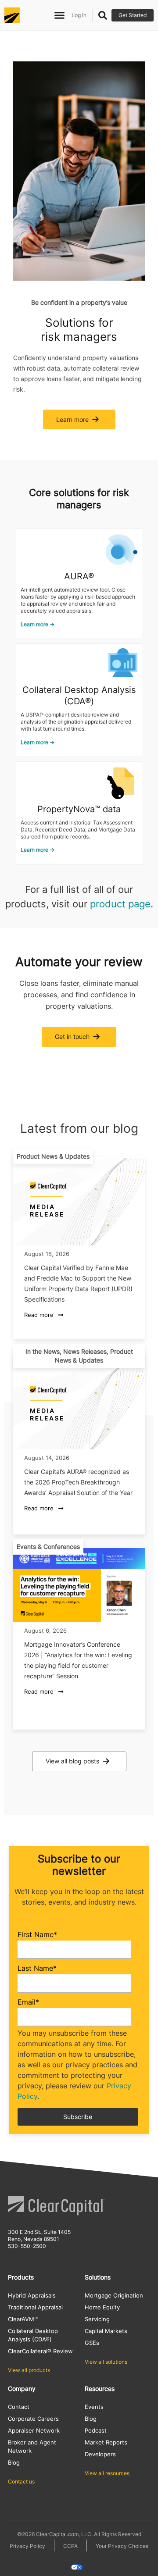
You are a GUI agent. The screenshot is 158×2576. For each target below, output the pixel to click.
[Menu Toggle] (59, 15)
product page (120, 904)
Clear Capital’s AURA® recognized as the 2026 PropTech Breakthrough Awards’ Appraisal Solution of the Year (78, 1482)
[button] (53, 1156)
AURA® (79, 576)
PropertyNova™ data (79, 809)
